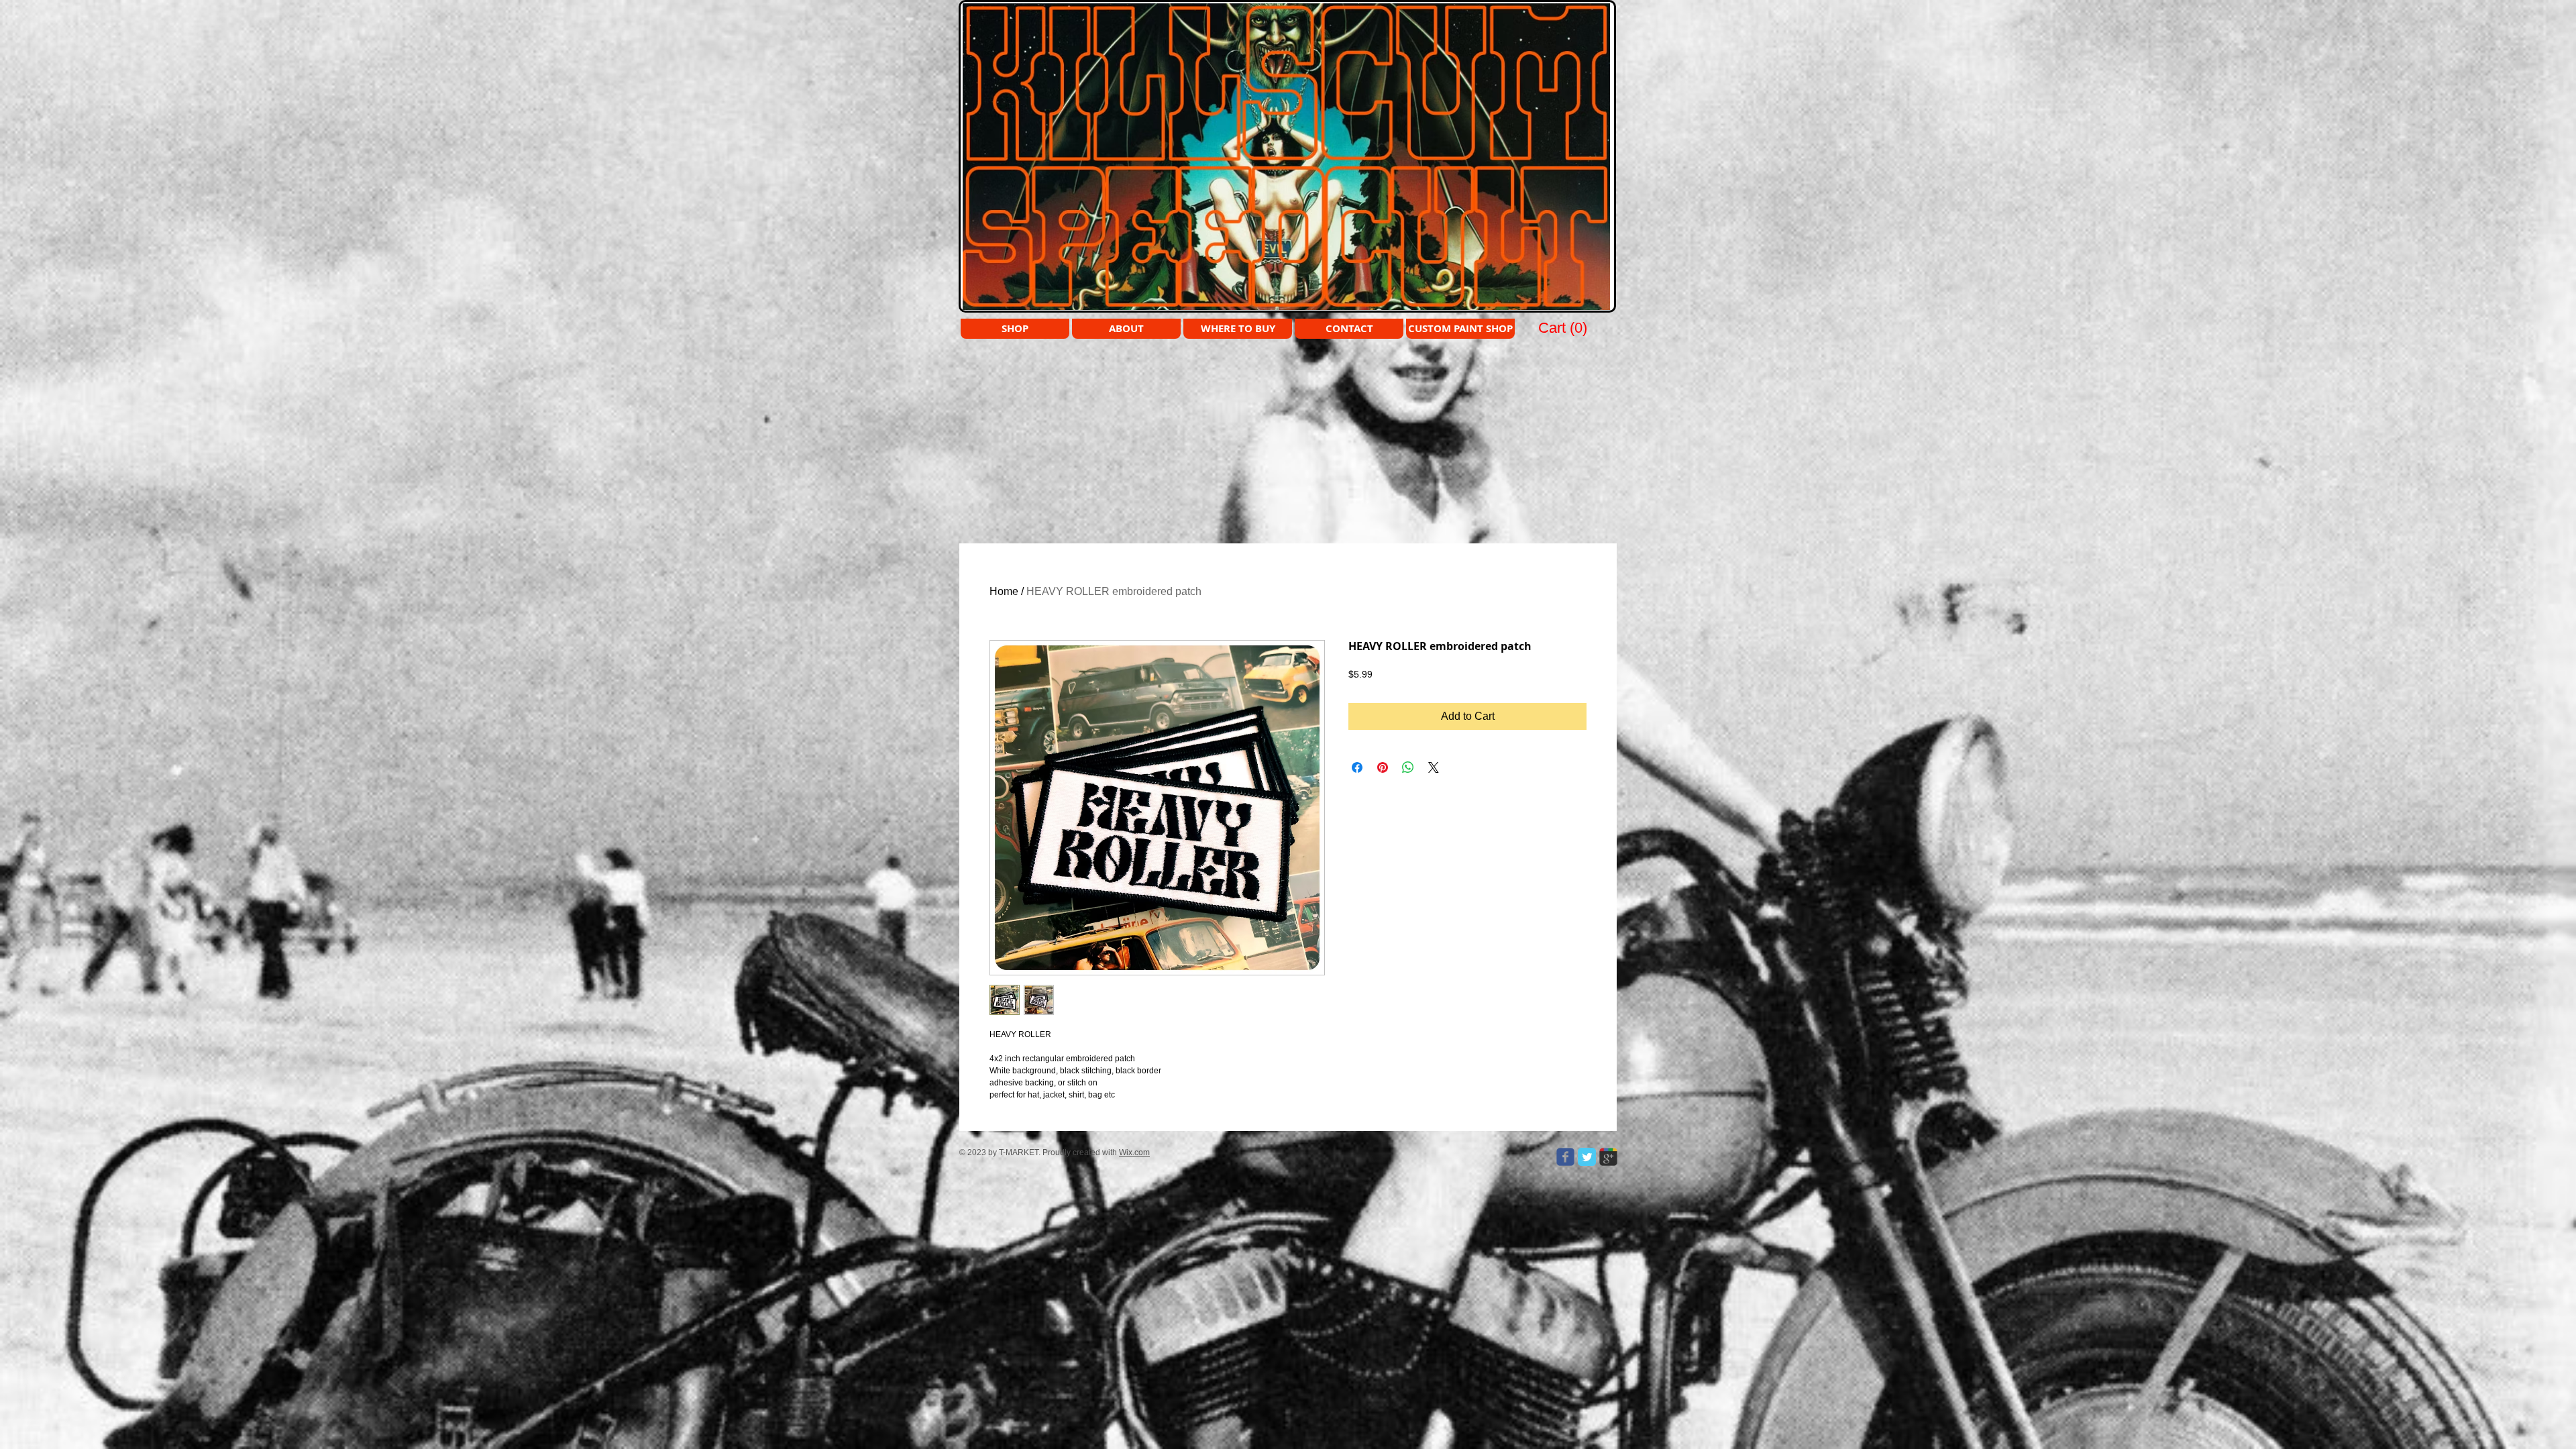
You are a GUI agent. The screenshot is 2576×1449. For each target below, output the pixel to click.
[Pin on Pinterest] (1383, 767)
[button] (1564, 327)
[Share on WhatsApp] (1408, 767)
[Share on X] (1434, 767)
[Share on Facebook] (1357, 767)
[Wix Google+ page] (1608, 1157)
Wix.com (1134, 1152)
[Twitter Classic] (1587, 1157)
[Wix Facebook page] (1565, 1157)
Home (1004, 591)
